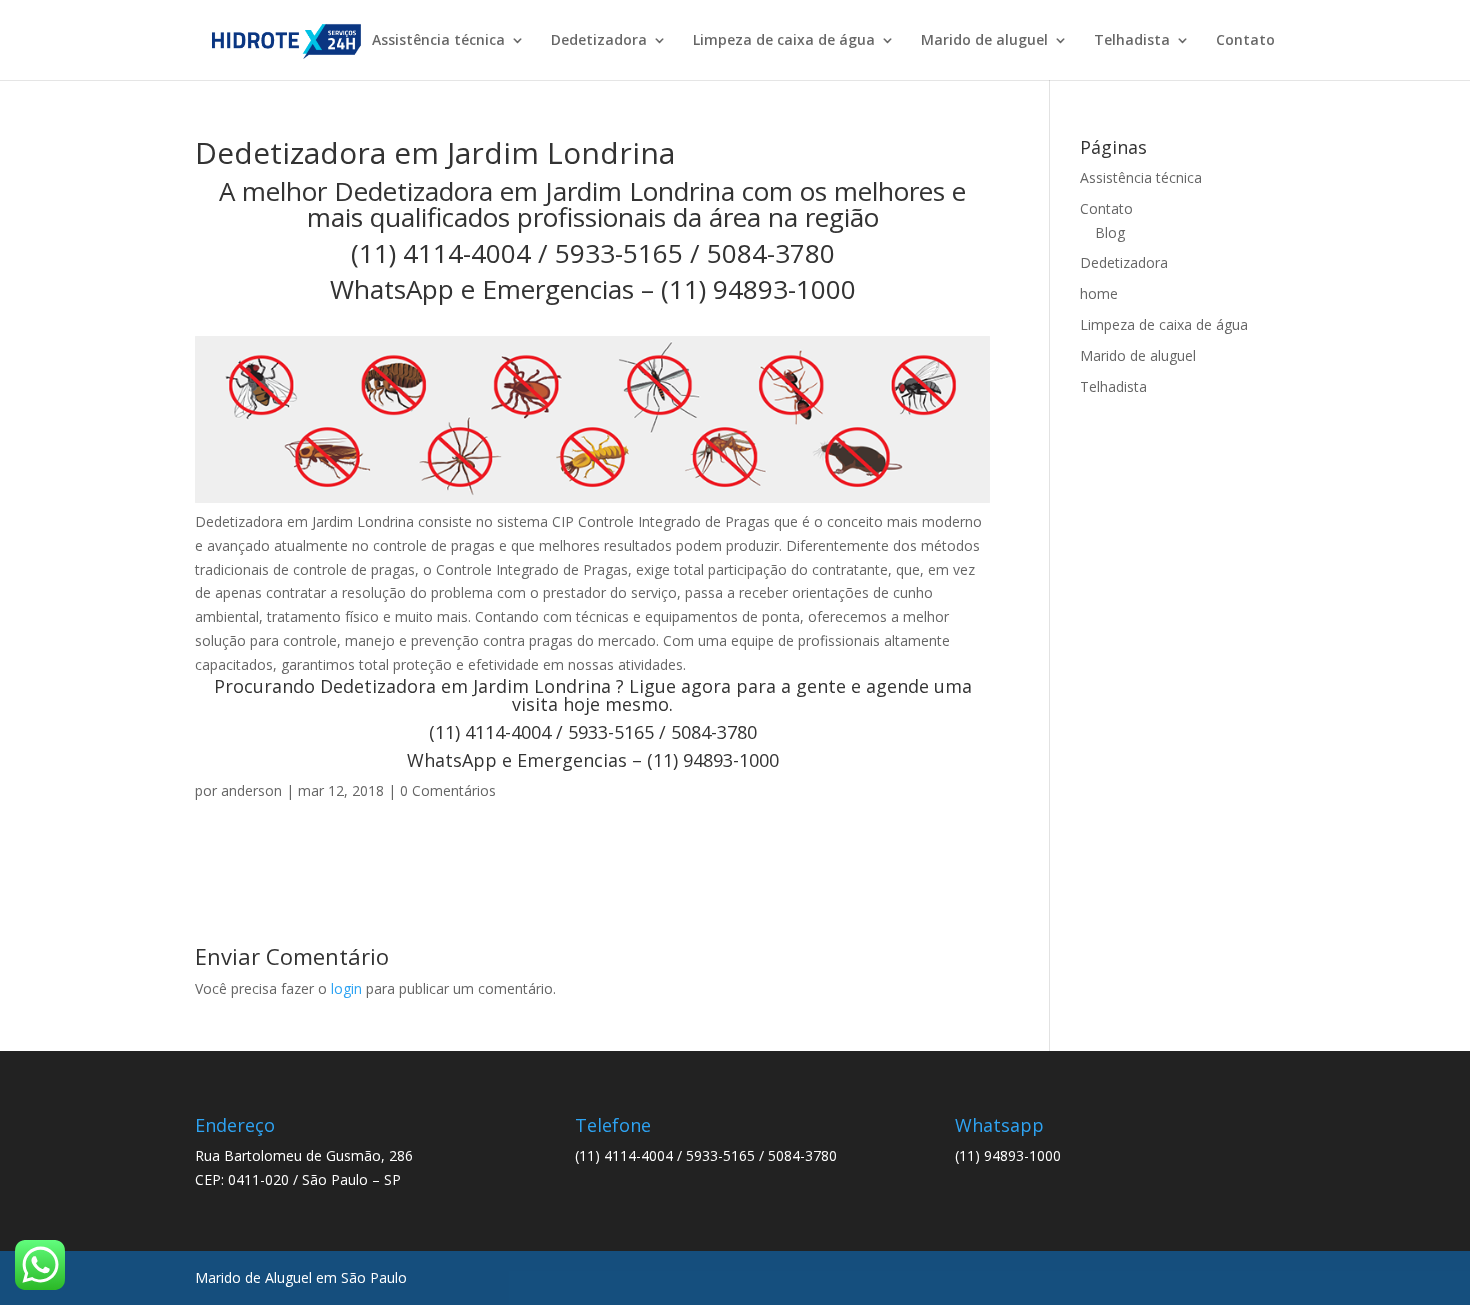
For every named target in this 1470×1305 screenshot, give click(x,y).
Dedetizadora (599, 41)
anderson (251, 790)
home (1099, 293)
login (346, 988)
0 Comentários (448, 790)
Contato (1245, 41)
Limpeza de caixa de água (784, 41)
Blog (1110, 232)
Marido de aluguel (984, 41)
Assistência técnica (438, 41)
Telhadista (1132, 41)
